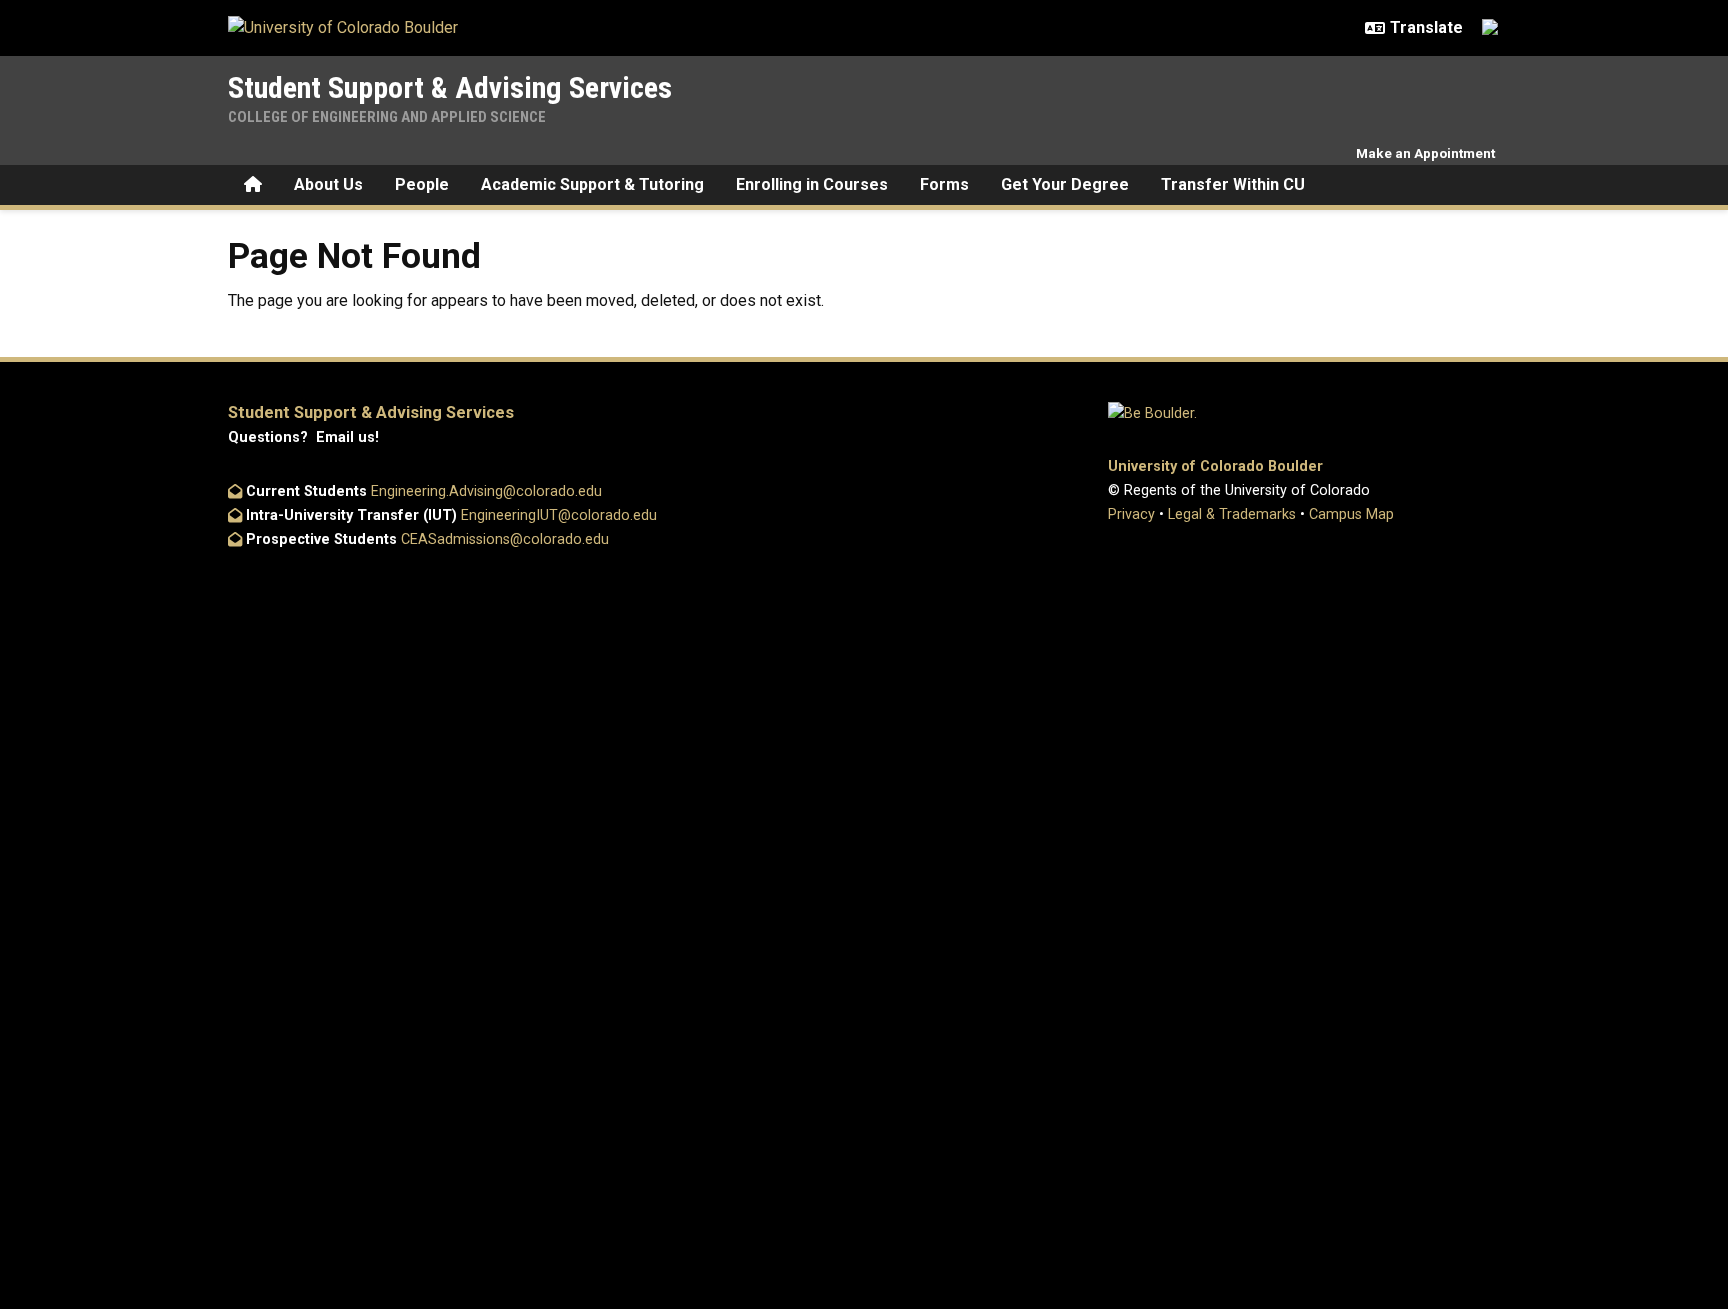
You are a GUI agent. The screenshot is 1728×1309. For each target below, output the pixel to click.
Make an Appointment (1425, 153)
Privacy (1131, 514)
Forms (944, 184)
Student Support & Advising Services (450, 87)
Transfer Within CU (1233, 184)
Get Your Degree (1065, 184)
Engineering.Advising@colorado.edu (486, 491)
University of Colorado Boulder (1215, 466)
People (422, 184)
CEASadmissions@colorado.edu (505, 539)
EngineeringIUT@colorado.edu (559, 515)
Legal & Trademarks (1232, 514)
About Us (328, 184)
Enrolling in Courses (812, 184)
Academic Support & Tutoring (592, 184)
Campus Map (1351, 514)
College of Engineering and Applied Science (387, 117)
